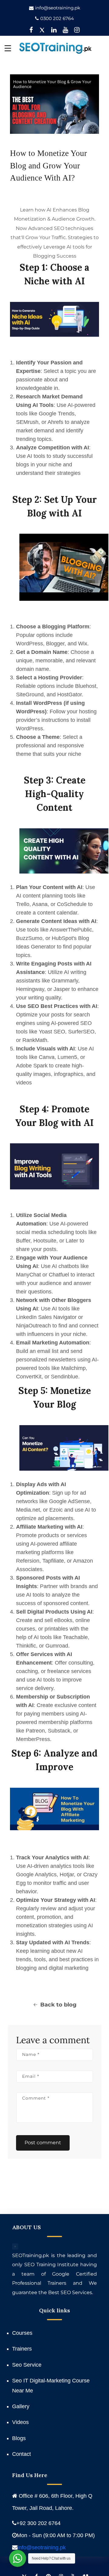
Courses (22, 2333)
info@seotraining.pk (58, 8)
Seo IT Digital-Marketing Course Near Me (51, 2385)
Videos (20, 2422)
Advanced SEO (46, 228)
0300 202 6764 (57, 18)
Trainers (22, 2349)
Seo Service (27, 2365)
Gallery (21, 2406)
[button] (8, 48)
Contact (21, 2454)
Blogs (19, 2438)
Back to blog (58, 2005)
